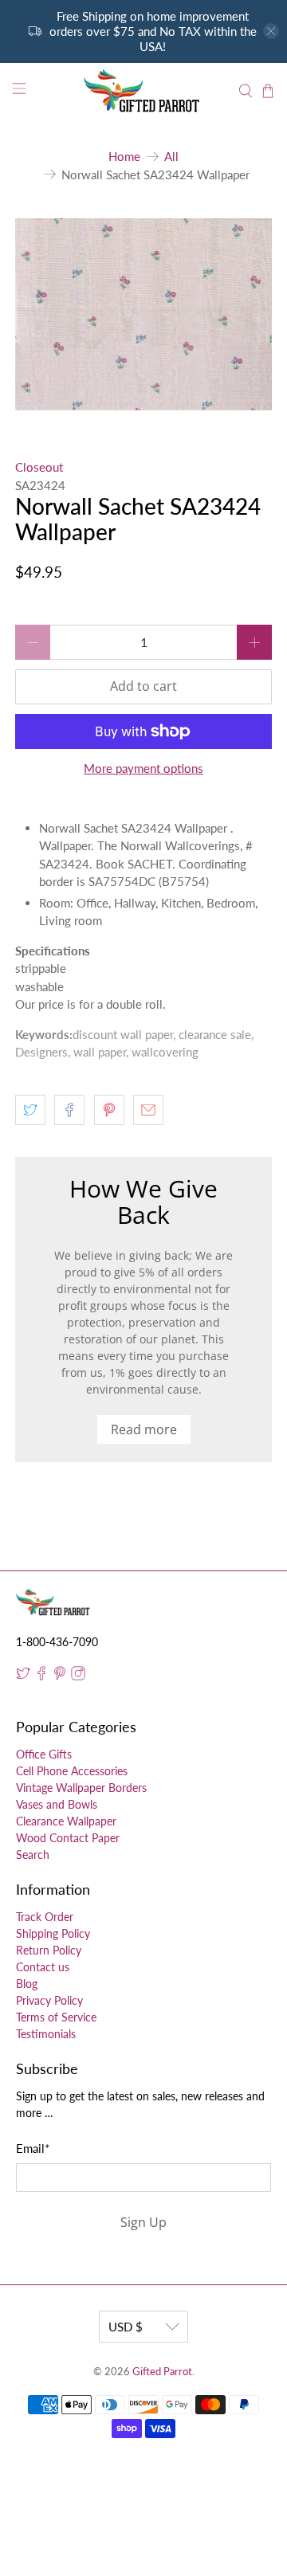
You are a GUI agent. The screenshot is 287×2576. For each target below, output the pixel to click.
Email (33, 2148)
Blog (27, 1984)
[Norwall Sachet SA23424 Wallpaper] (143, 315)
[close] (271, 31)
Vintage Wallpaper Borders (81, 1788)
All (171, 157)
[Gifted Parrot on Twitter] (23, 1676)
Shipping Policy (53, 1933)
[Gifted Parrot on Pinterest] (60, 1676)
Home (124, 157)
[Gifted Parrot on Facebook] (41, 1676)
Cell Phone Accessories (72, 1771)
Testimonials (46, 2034)
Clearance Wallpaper (66, 1821)
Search (33, 1855)
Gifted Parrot (162, 2372)
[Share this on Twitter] (30, 1110)
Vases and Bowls (57, 1804)
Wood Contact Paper (68, 1838)
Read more (144, 1429)
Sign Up (143, 2222)
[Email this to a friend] (148, 1110)
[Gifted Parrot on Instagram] (78, 1676)
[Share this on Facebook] (69, 1110)
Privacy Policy (49, 2000)
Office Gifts (44, 1754)
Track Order (45, 1917)
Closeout (39, 467)
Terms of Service (56, 2017)
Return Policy (49, 1950)
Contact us (43, 1967)
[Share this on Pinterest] (109, 1110)
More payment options (143, 768)
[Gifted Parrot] (143, 91)
